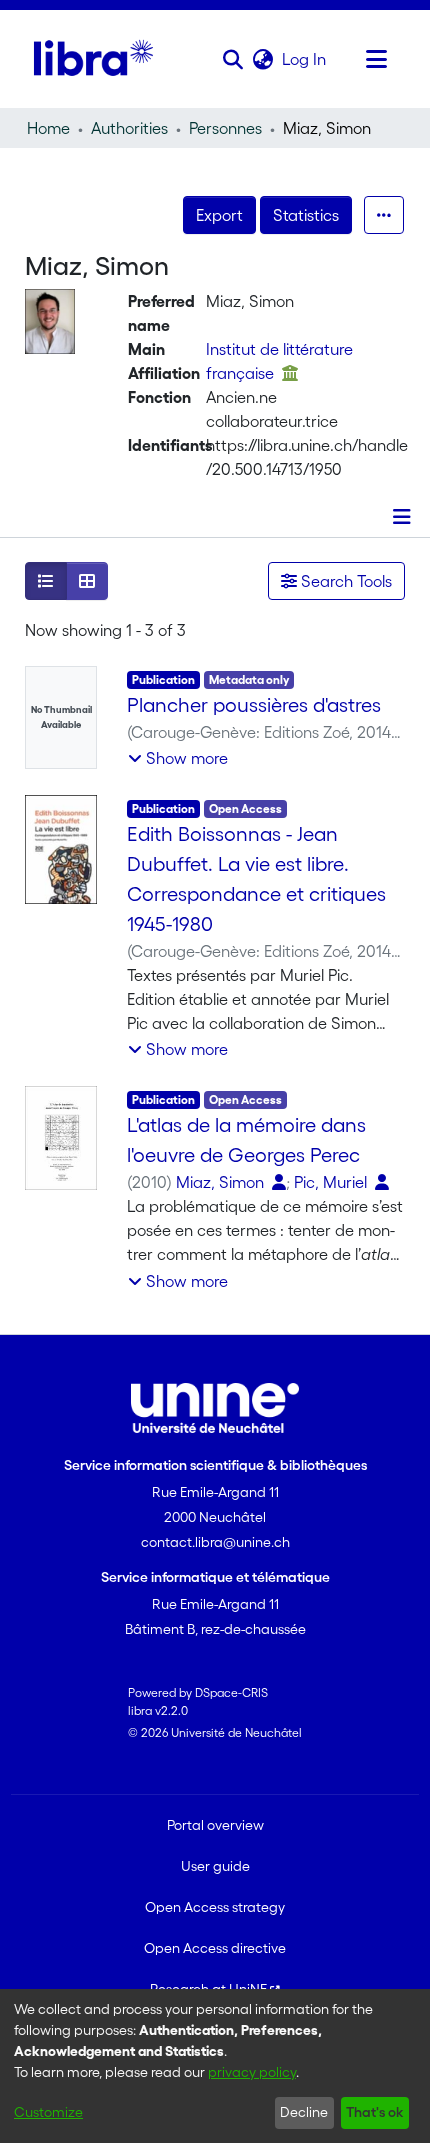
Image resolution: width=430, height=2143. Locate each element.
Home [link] (48, 128)
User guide (215, 1866)
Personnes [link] (225, 128)
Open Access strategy (215, 1907)
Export (219, 215)
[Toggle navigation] (376, 59)
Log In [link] (305, 59)
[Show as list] (46, 581)
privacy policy (252, 2072)
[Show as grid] (87, 581)
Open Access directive (215, 1948)
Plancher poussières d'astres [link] (254, 705)
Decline (304, 2112)
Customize (48, 2112)
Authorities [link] (129, 128)
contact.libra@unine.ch (215, 1542)
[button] (232, 59)
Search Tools (344, 581)
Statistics (306, 215)
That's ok (374, 2112)
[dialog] (215, 2066)
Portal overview (215, 1825)
